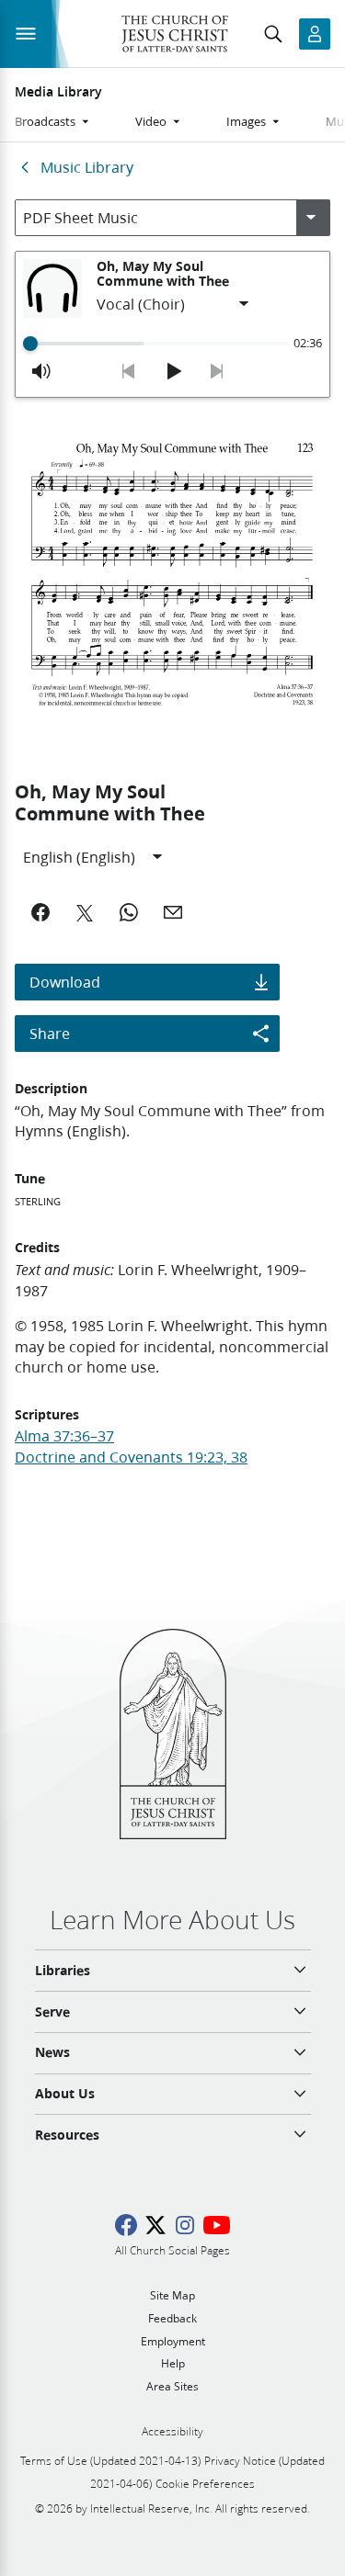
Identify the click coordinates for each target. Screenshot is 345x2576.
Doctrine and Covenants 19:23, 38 (131, 1457)
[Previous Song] (129, 371)
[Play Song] (173, 371)
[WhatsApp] (129, 912)
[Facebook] (40, 912)
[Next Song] (217, 371)
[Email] (173, 912)
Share (50, 1033)
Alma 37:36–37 (64, 1435)
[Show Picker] (311, 218)
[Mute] (41, 371)
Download (65, 982)
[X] (85, 912)
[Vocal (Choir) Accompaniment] (174, 304)
